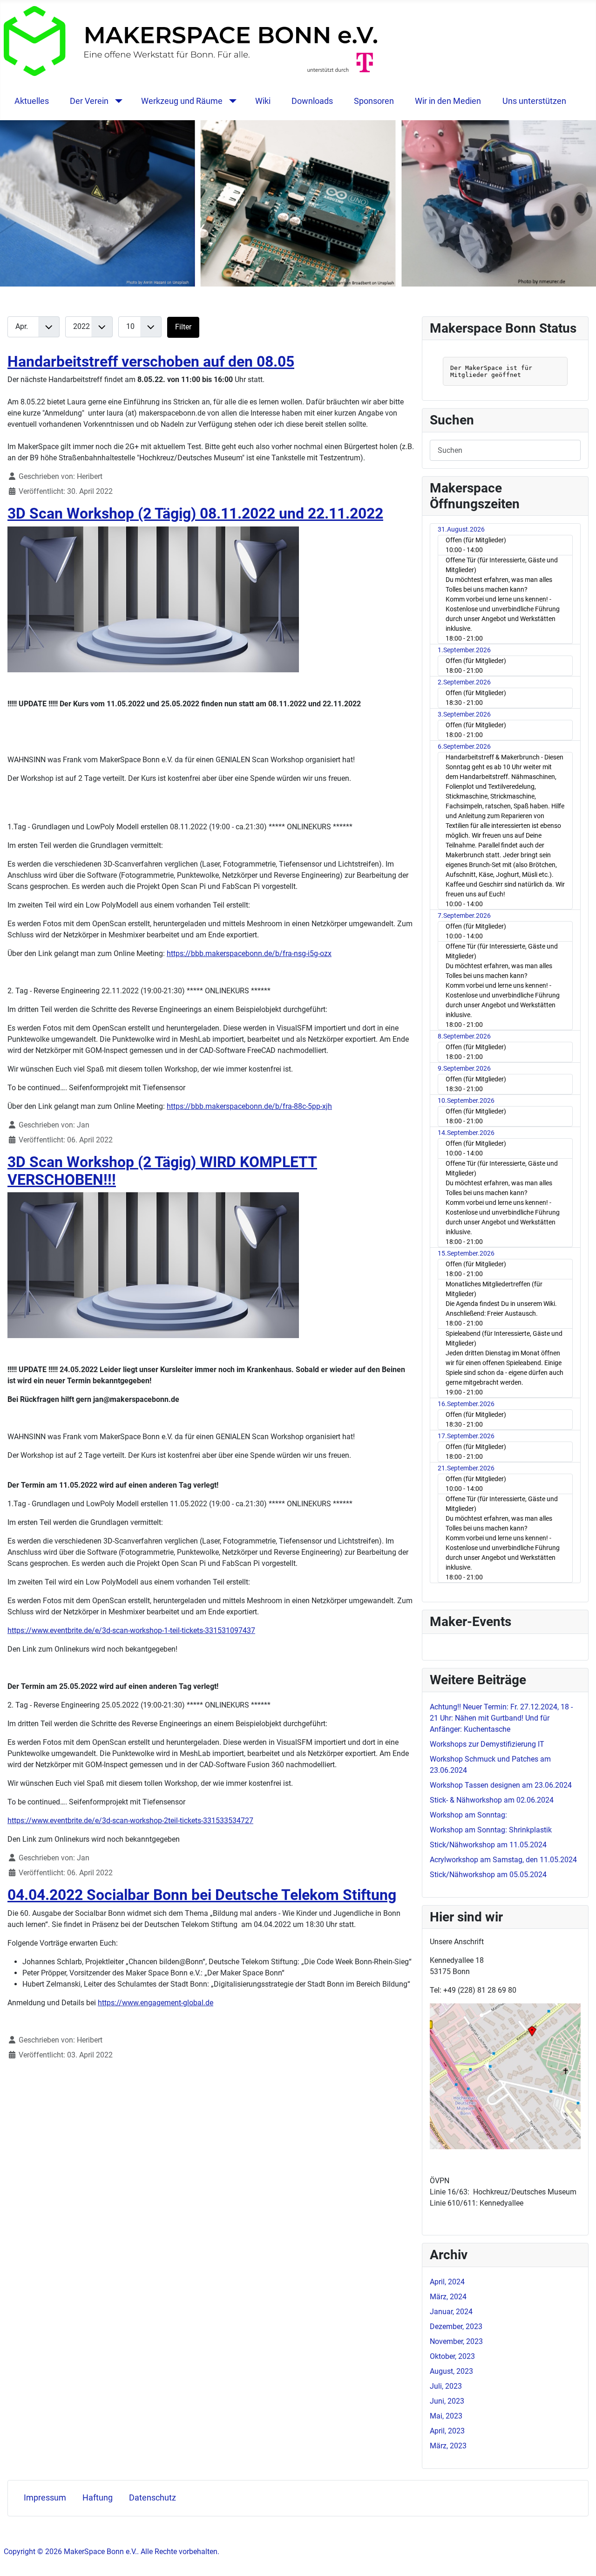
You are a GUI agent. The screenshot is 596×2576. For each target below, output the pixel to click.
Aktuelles (32, 101)
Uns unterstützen (534, 101)
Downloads (312, 101)
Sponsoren (374, 101)
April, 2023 (447, 2431)
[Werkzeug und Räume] (231, 101)
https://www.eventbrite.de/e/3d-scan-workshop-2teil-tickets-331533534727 (130, 1821)
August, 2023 (451, 2371)
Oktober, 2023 (452, 2356)
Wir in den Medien (448, 101)
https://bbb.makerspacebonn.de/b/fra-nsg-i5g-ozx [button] (249, 953)
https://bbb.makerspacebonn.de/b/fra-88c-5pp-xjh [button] (249, 1106)
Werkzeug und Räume (182, 101)
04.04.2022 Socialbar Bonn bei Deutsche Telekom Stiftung (202, 1895)
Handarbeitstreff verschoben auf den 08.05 (151, 362)
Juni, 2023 (447, 2401)
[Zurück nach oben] (580, 2559)
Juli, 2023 (446, 2386)
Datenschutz (152, 2498)
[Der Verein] (117, 101)
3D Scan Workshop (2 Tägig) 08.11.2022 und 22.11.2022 (195, 513)
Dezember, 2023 (456, 2327)
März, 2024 (448, 2297)
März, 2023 (448, 2446)
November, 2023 (456, 2341)
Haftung (98, 2498)
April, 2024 (447, 2282)
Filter (183, 327)
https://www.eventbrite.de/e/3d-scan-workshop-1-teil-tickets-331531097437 (131, 1630)
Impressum (45, 2498)
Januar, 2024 (451, 2312)
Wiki (263, 101)
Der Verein (89, 101)
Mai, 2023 (446, 2416)
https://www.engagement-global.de (156, 2003)
